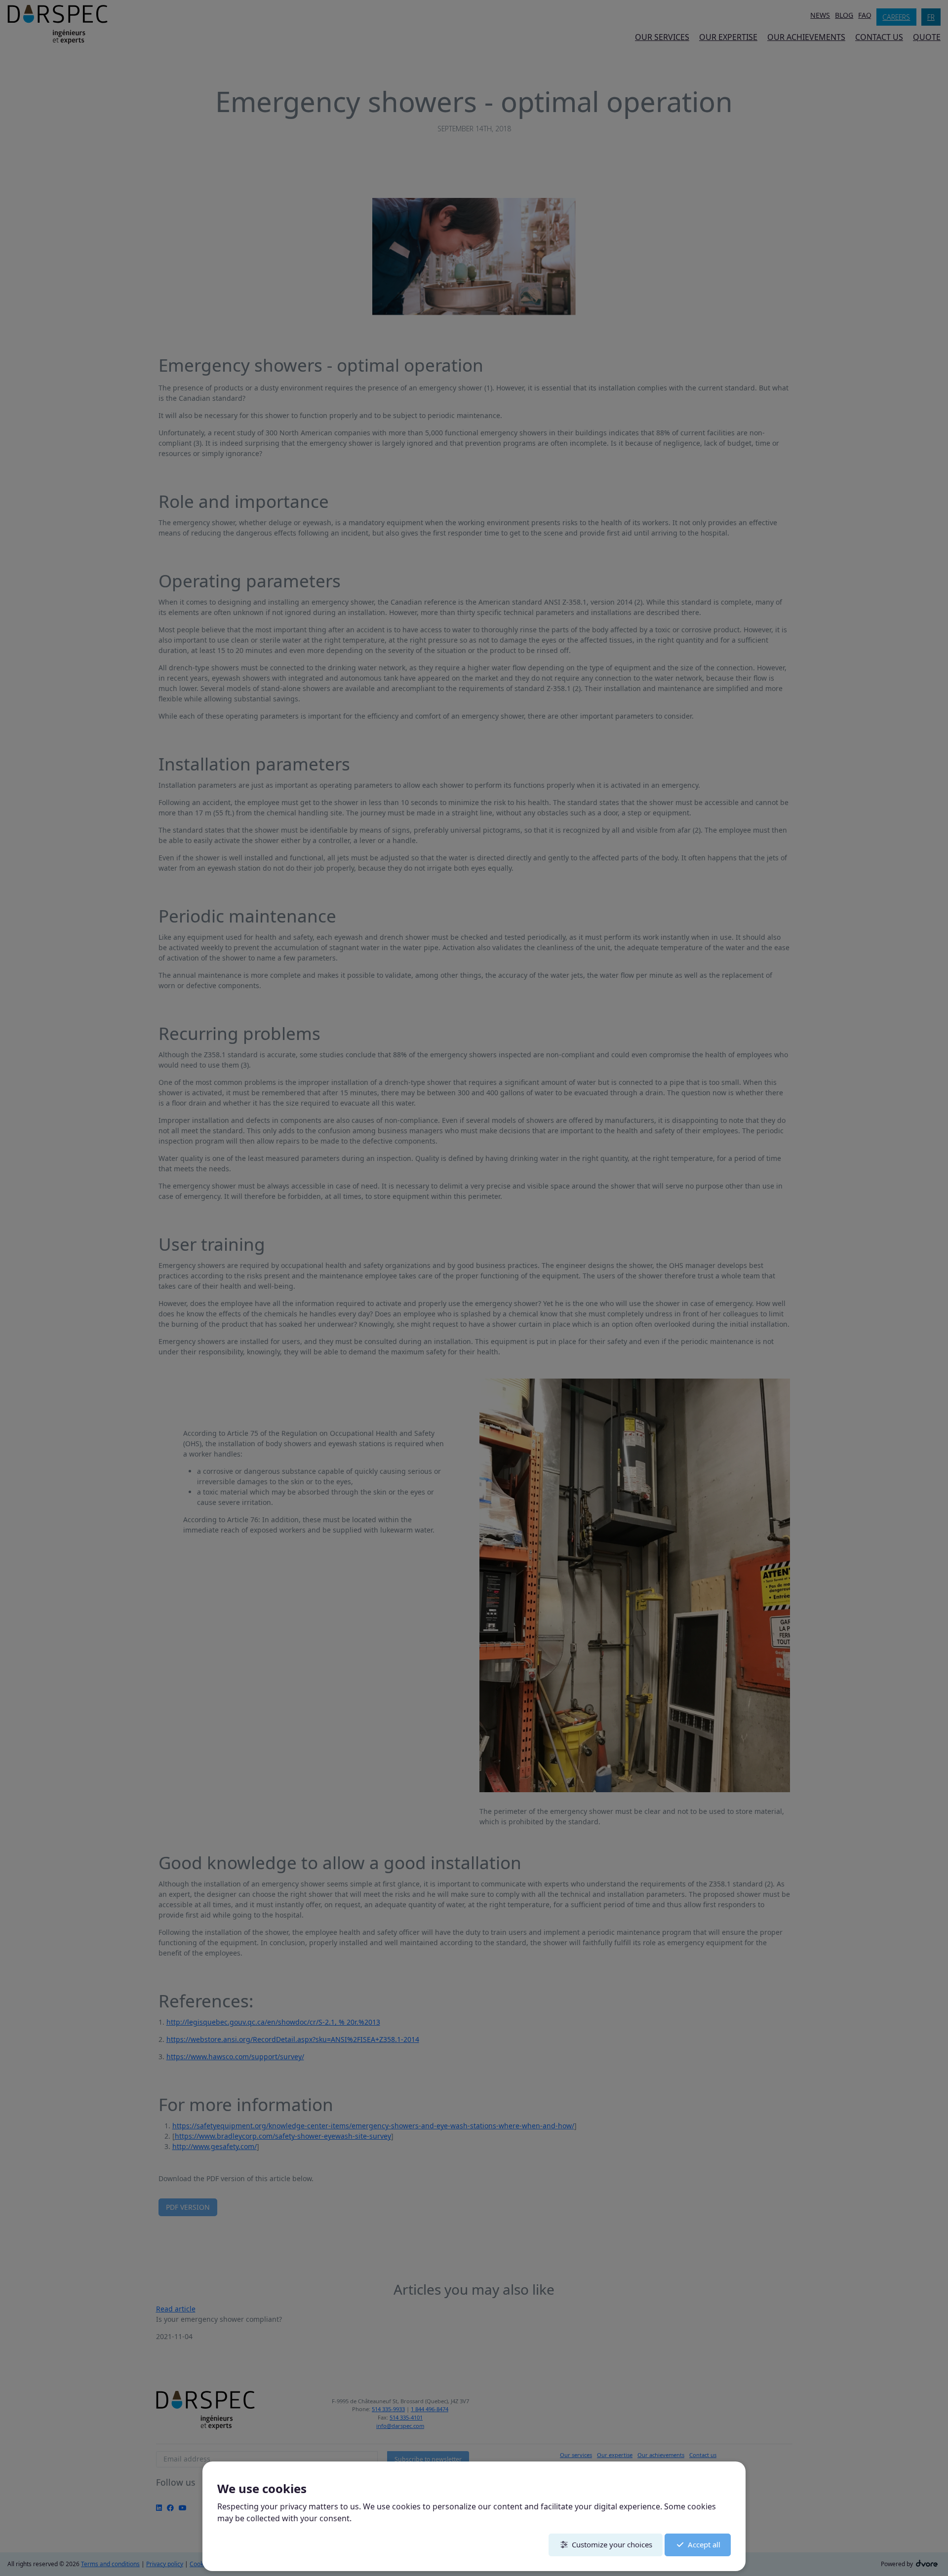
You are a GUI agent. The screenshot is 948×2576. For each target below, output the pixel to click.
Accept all (704, 2544)
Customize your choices (612, 2544)
